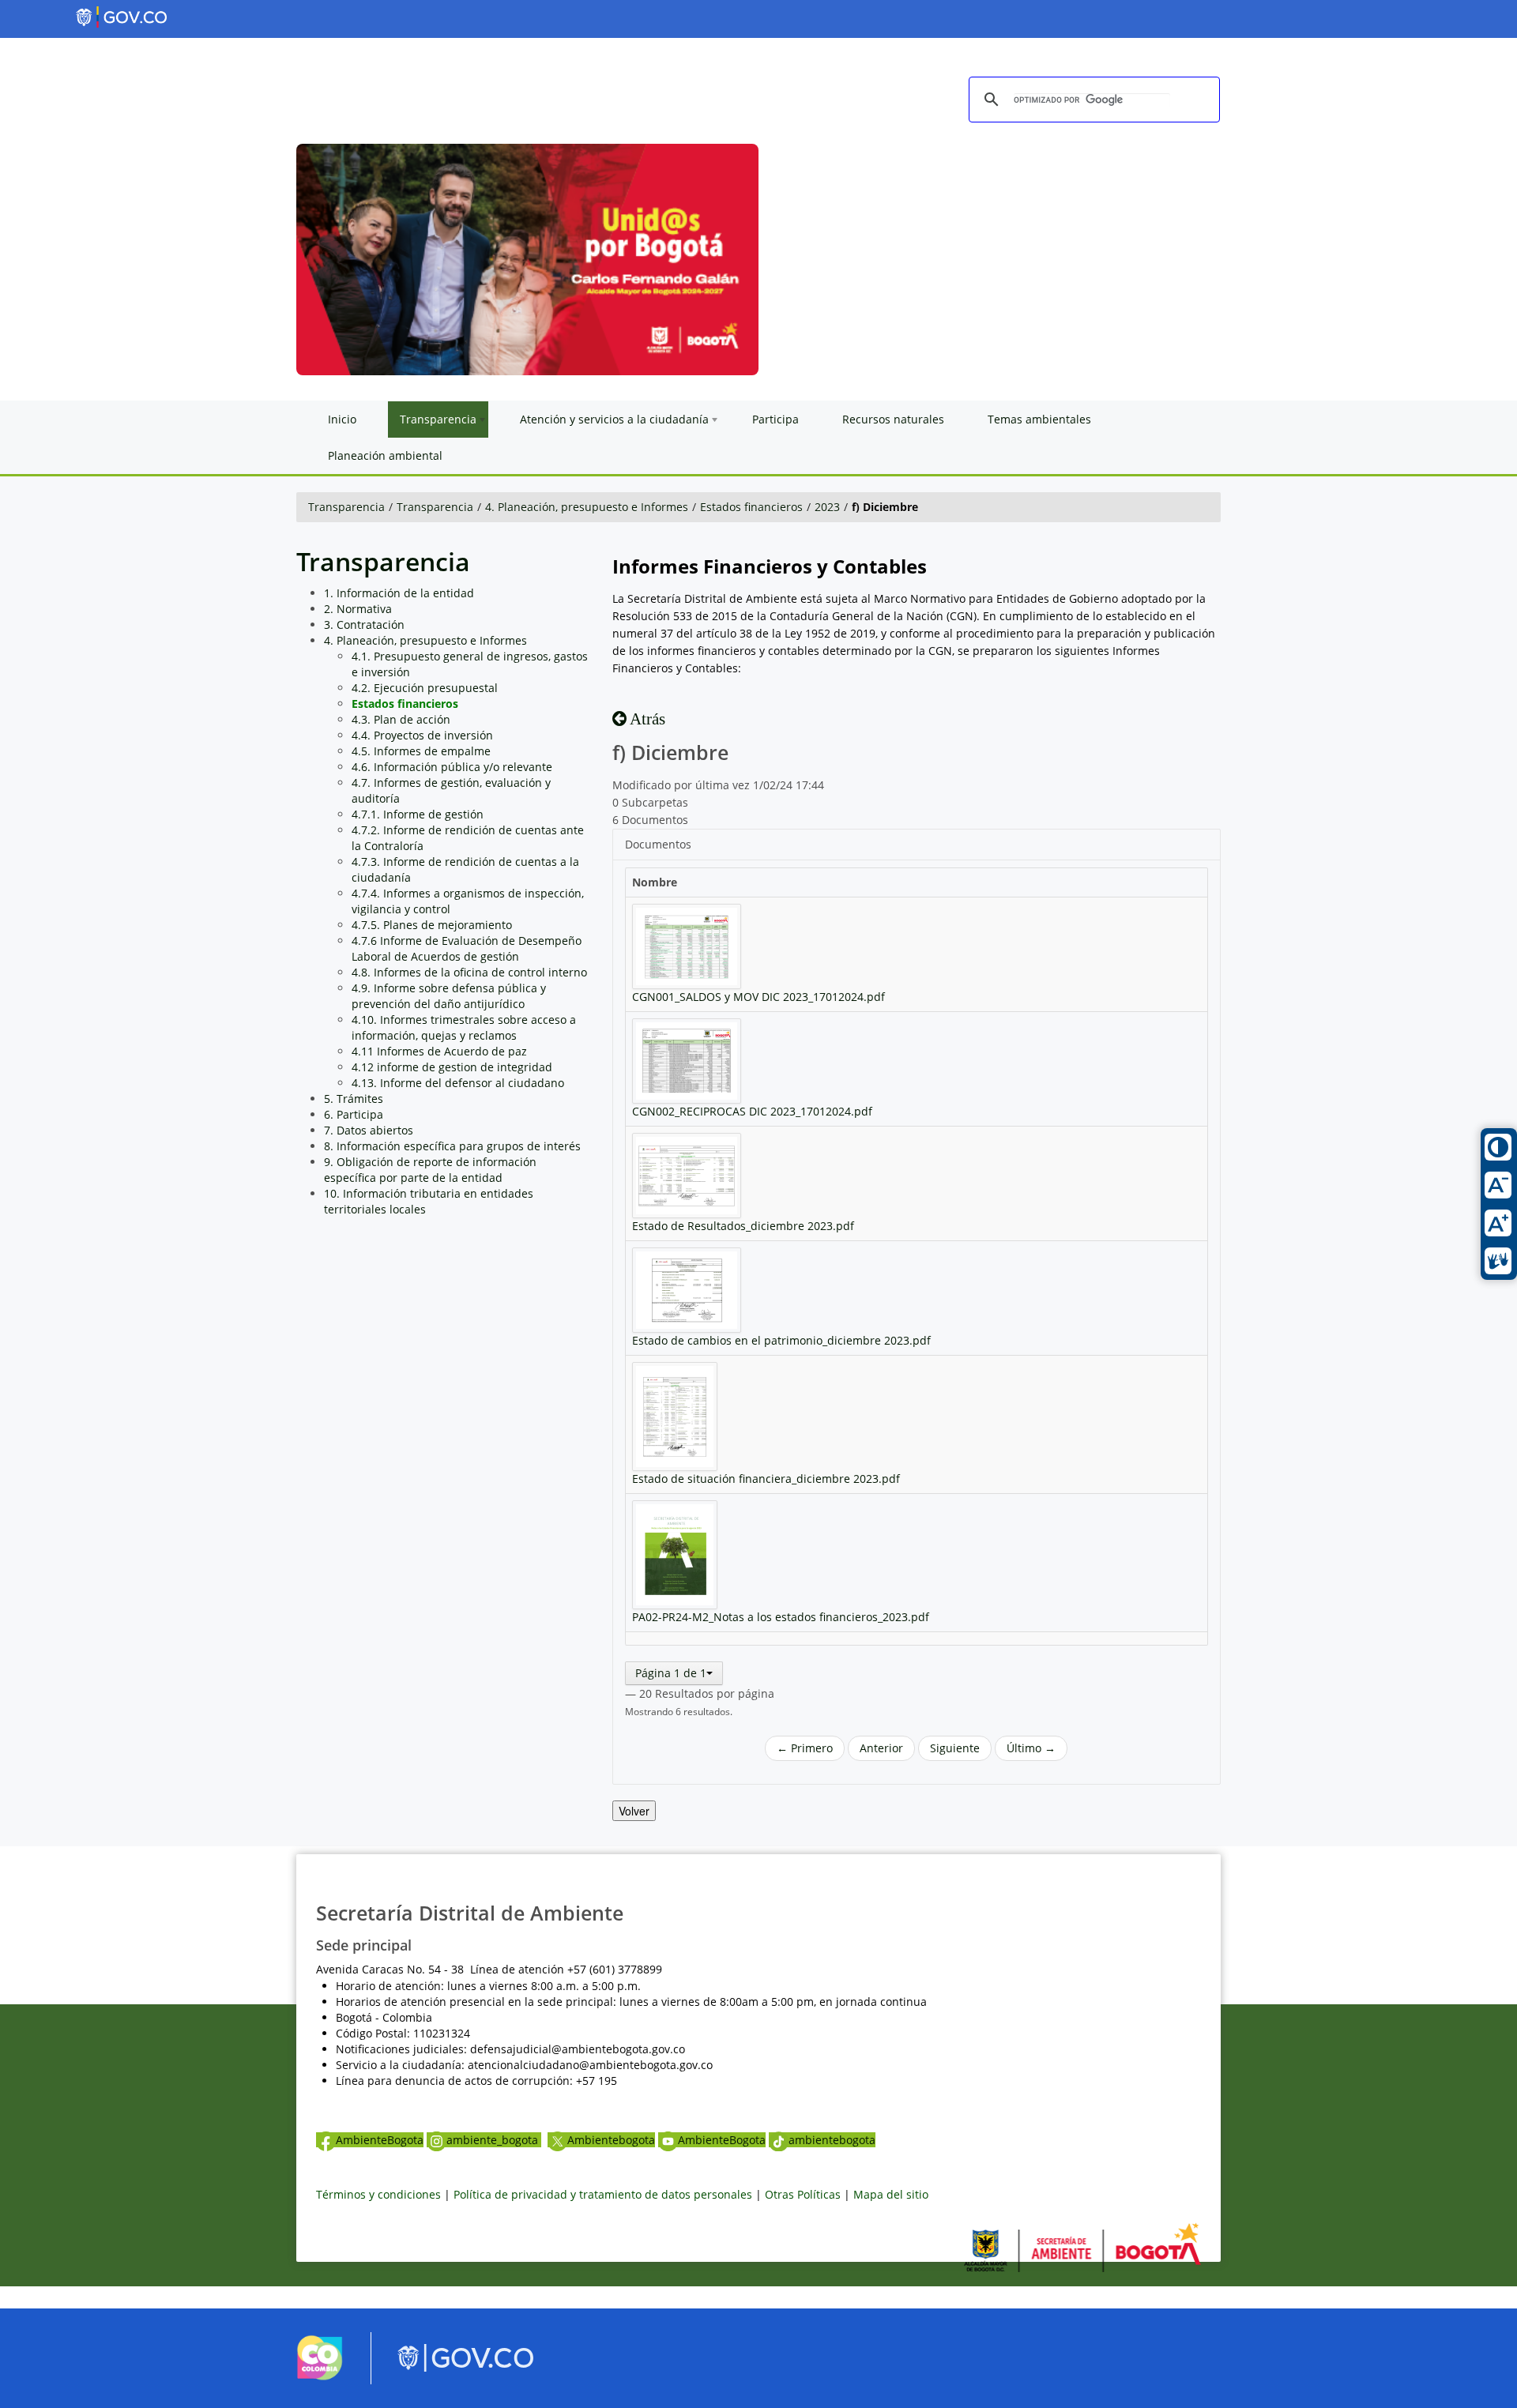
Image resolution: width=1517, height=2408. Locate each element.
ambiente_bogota (494, 2140)
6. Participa (354, 1114)
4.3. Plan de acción (401, 719)
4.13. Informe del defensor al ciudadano (458, 1083)
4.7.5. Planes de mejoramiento (432, 925)
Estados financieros (751, 507)
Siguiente (955, 1748)
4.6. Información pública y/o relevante (452, 767)
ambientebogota (832, 2140)
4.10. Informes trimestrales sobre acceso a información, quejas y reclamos (464, 1027)
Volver (634, 1811)
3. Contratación (364, 625)
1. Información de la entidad (399, 593)
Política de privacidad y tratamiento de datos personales (603, 2194)
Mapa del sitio (891, 2194)
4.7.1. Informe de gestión (418, 814)
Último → (1031, 1748)
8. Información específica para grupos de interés (452, 1146)
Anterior (881, 1748)
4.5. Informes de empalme (421, 751)
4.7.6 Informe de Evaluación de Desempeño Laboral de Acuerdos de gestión (467, 948)
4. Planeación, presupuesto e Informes (587, 507)
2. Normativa (358, 609)
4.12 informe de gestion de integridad (452, 1067)
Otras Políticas (803, 2194)
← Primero (805, 1748)
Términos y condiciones (378, 2194)
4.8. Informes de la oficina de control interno (469, 972)
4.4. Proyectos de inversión (422, 735)
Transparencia (346, 507)
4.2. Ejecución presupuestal (425, 688)
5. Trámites (354, 1099)
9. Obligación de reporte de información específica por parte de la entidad (430, 1170)
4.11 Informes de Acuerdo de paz (439, 1051)
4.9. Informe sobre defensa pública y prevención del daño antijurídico (449, 996)
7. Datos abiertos (369, 1130)
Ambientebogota (611, 2140)
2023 (827, 507)
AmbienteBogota (380, 2140)
